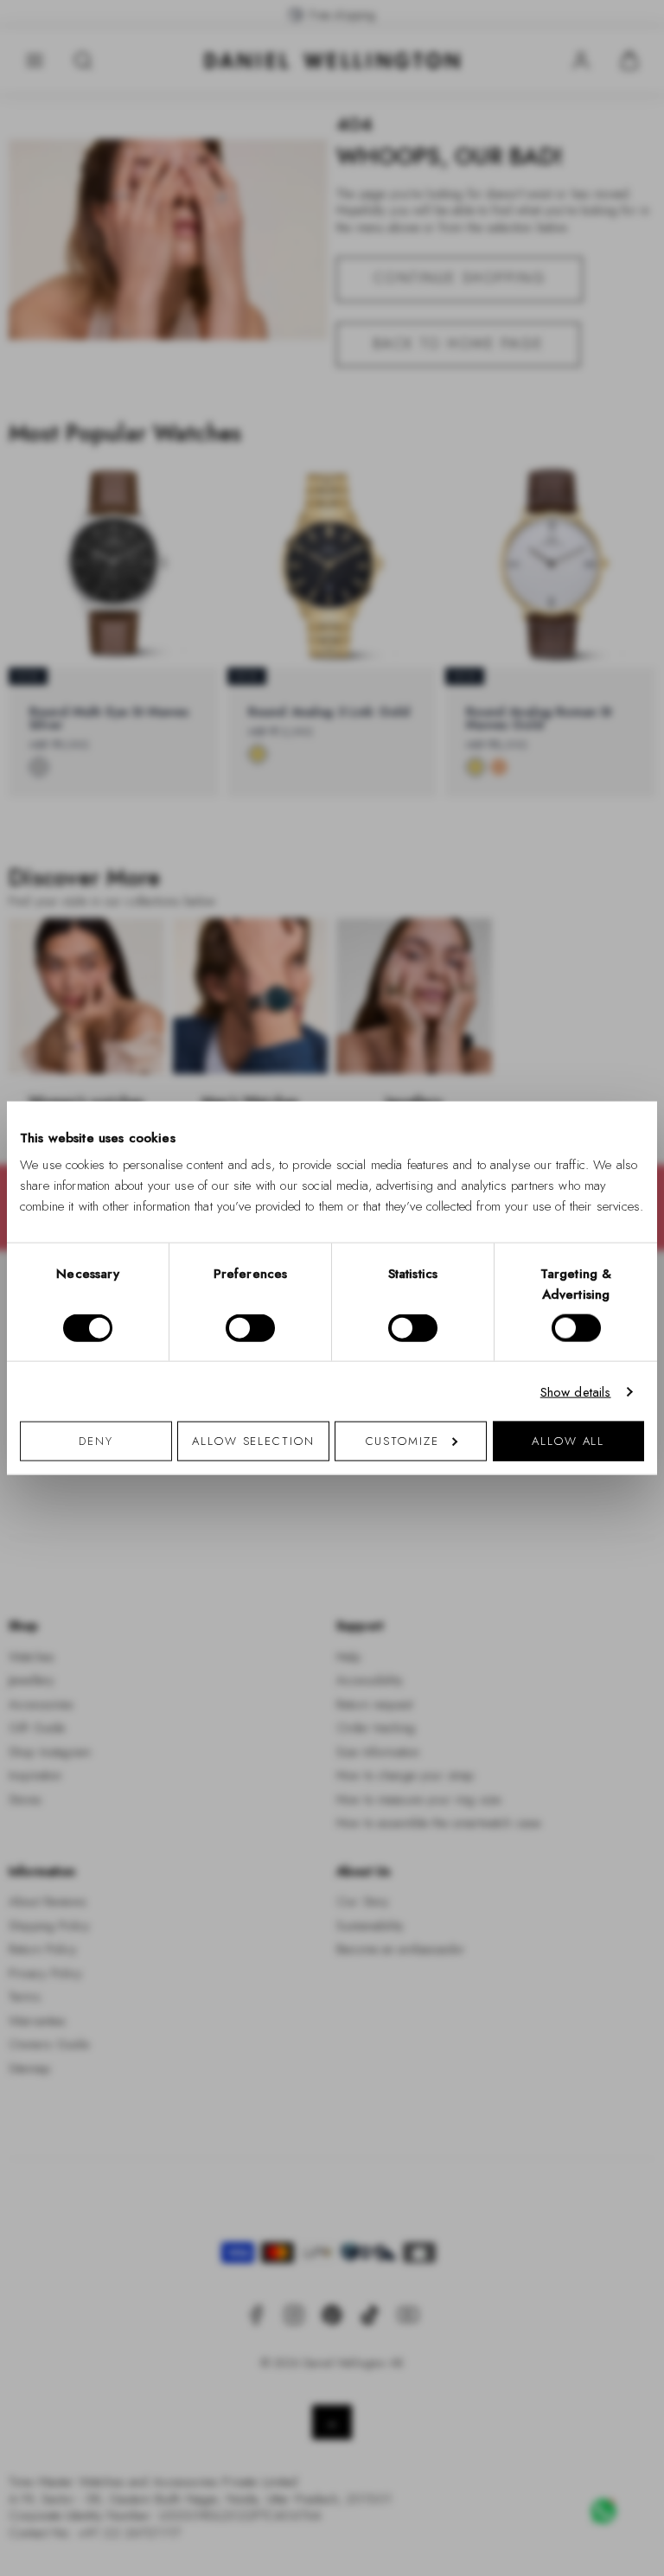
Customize (402, 1441)
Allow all (568, 1441)
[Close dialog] (632, 1047)
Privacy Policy (409, 1513)
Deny (96, 1441)
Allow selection (253, 1441)
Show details (576, 1391)
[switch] (250, 1327)
